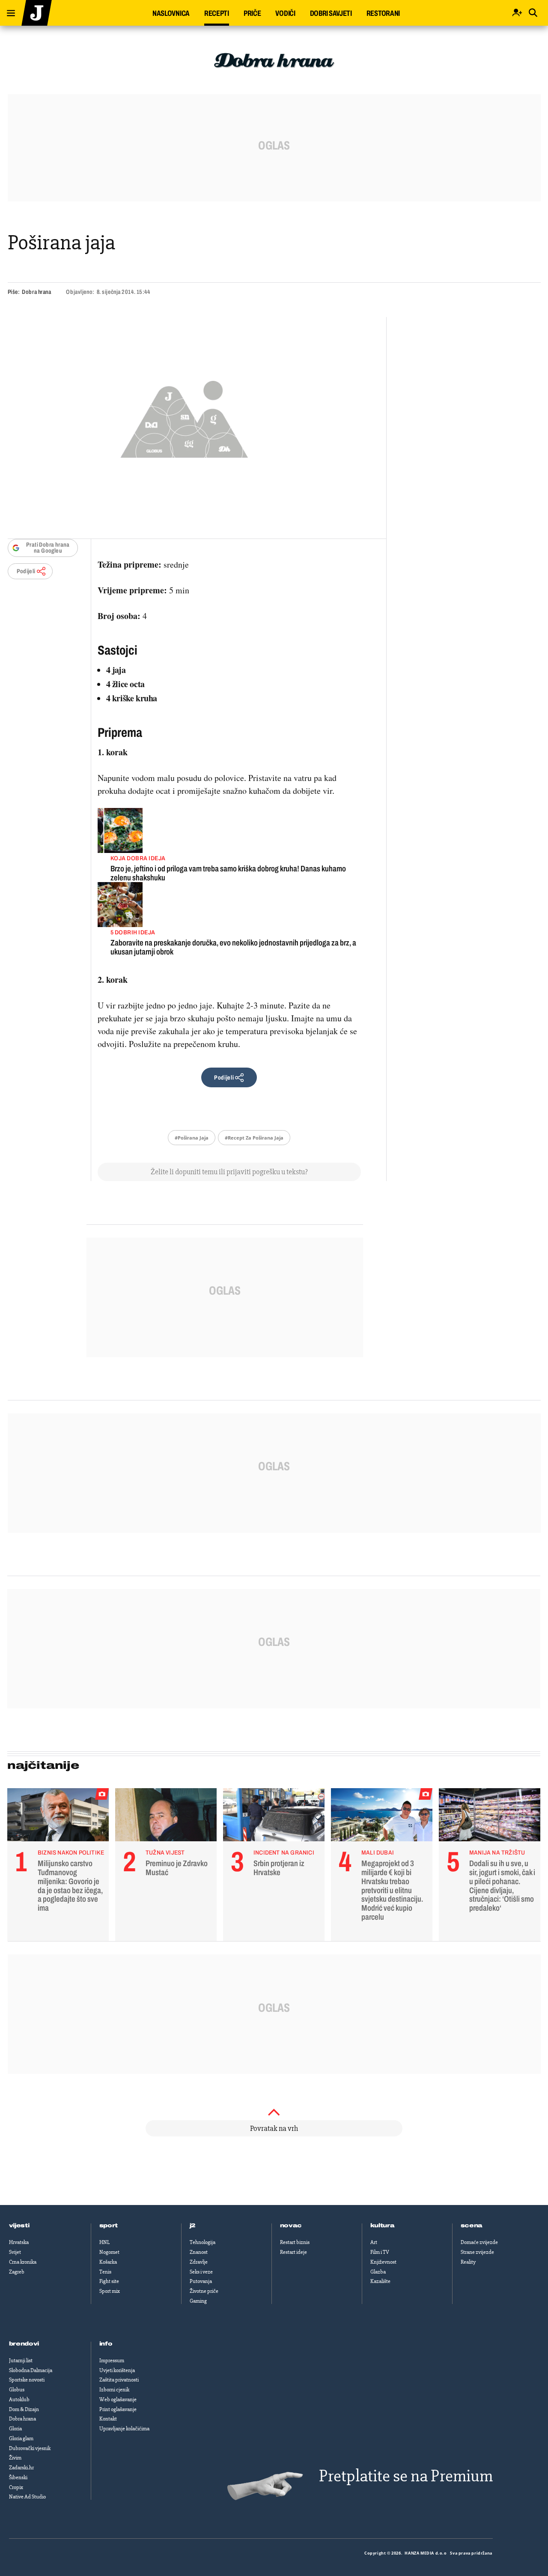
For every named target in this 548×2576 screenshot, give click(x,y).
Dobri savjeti (331, 13)
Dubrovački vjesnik (30, 2448)
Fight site (109, 2281)
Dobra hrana (36, 292)
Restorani (383, 13)
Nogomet (109, 2252)
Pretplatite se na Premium (406, 2476)
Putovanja (201, 2281)
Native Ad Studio (27, 2497)
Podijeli (26, 571)
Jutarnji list (21, 2361)
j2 (193, 2226)
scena (472, 2226)
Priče (252, 13)
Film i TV (380, 2252)
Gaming (198, 2301)
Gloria (15, 2429)
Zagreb (17, 2272)
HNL (104, 2242)
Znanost (199, 2252)
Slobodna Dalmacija (31, 2370)
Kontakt (108, 2419)
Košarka (108, 2262)
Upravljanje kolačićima (124, 2429)
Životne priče (204, 2291)
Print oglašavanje (118, 2409)
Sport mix (110, 2291)
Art (374, 2242)
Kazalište (380, 2281)
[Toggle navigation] (8, 11)
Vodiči (285, 13)
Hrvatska (19, 2242)
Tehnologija (203, 2242)
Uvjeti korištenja (117, 2370)
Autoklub (19, 2399)
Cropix (16, 2487)
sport (109, 2226)
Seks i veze (201, 2272)
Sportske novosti (27, 2380)
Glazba (378, 2272)
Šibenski (18, 2477)
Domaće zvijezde (479, 2242)
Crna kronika (23, 2262)
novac (291, 2226)
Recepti (217, 13)
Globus (17, 2390)
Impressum (112, 2361)
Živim (15, 2458)
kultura (383, 2226)
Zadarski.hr (21, 2468)
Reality (468, 2262)
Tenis (105, 2272)
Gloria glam (21, 2438)
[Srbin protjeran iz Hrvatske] (274, 1817)
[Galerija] (184, 417)
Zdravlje (199, 2262)
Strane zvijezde (477, 2252)
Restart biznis (295, 2242)
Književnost (383, 2262)
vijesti (19, 2226)
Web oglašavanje (118, 2399)
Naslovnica (171, 13)
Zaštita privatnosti (119, 2380)
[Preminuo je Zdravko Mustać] (166, 1817)
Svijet (15, 2252)
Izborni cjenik (114, 2390)
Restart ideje (293, 2252)
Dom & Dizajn (24, 2409)
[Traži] (533, 13)
